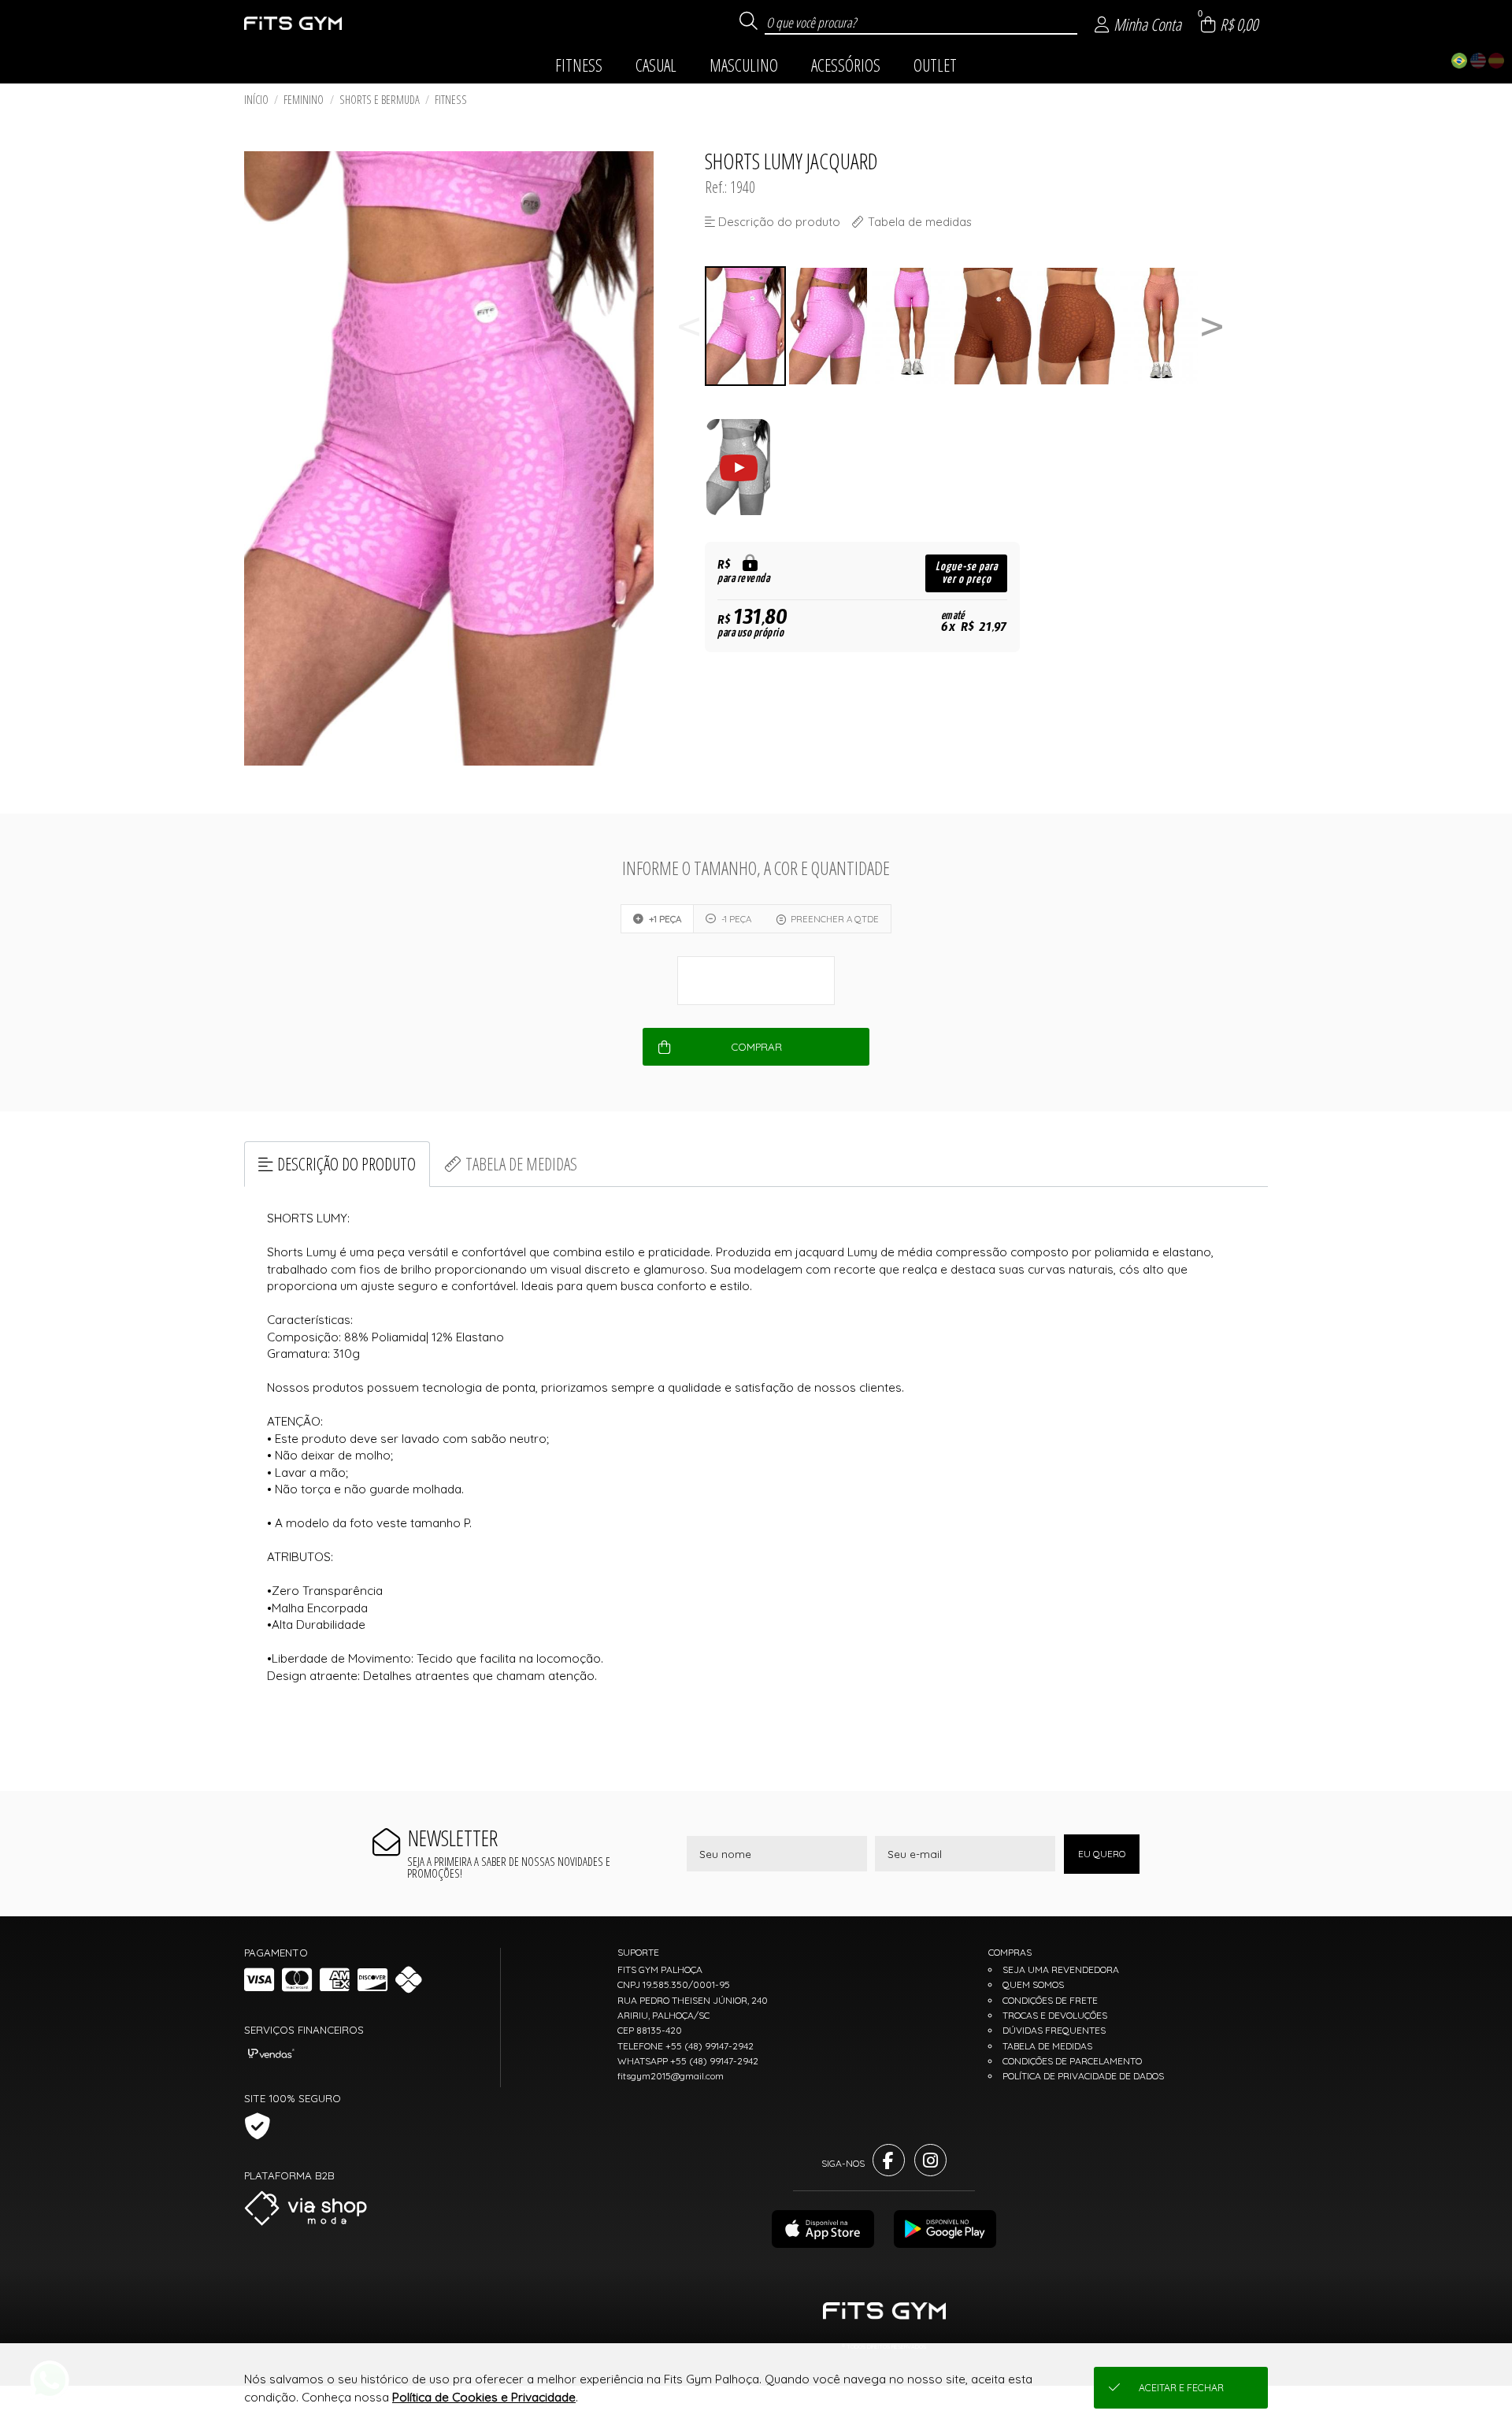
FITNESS (451, 100)
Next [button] (1212, 326)
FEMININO (304, 100)
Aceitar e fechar (1181, 2388)
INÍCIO (256, 100)
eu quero (1102, 1854)
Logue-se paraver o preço (967, 573)
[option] (746, 326)
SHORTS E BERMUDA (380, 100)
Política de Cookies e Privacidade (484, 2397)
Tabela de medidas (521, 1164)
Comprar (756, 1047)
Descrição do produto (346, 1164)
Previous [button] (689, 326)
